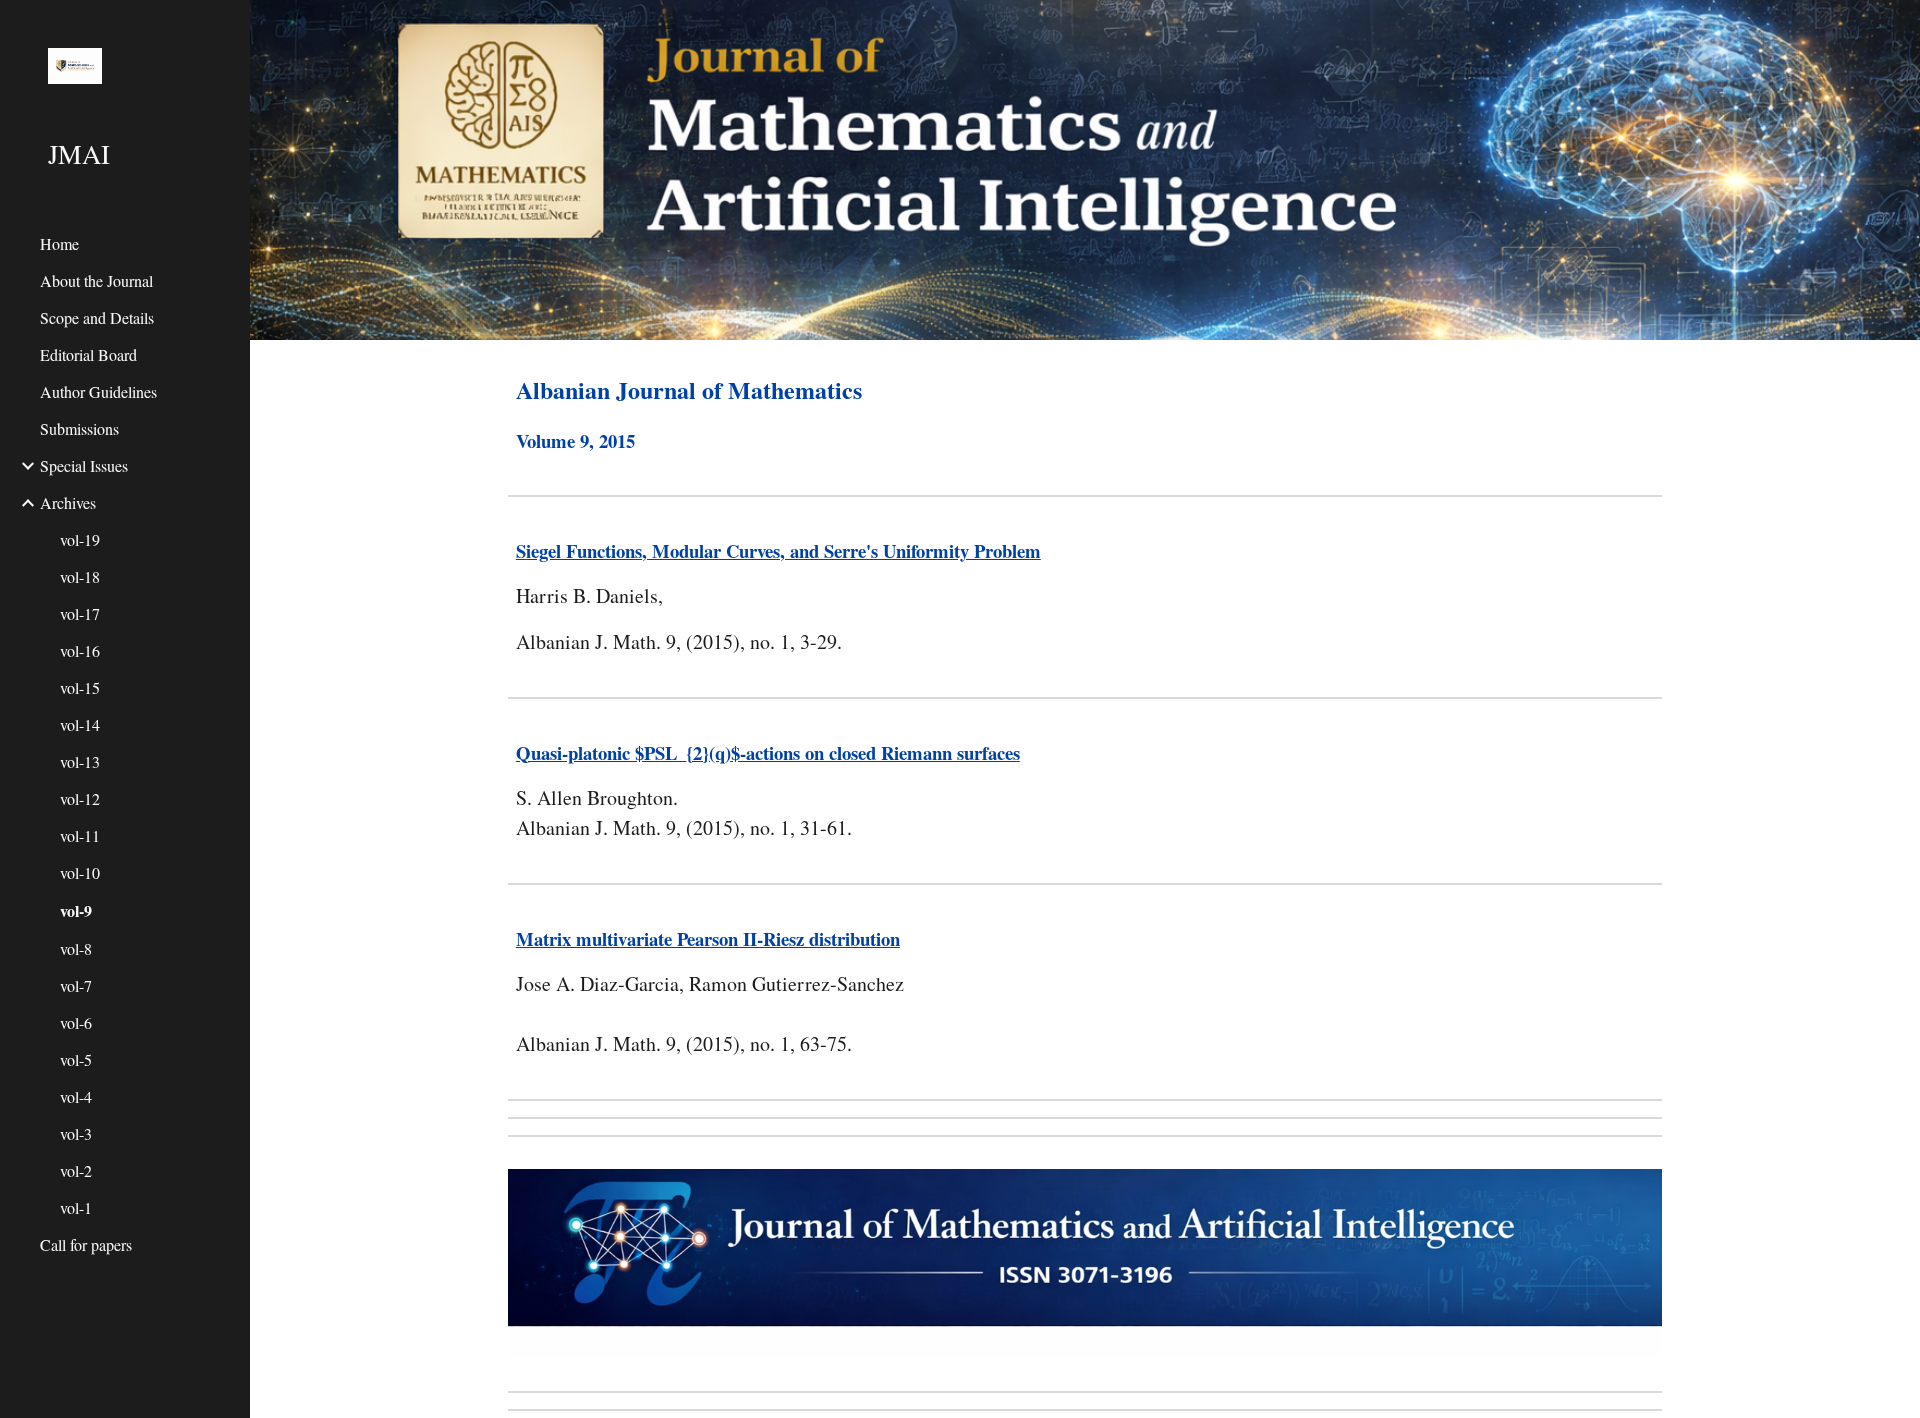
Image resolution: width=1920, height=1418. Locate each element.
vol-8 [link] (76, 948)
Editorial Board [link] (88, 354)
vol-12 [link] (80, 798)
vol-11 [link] (80, 835)
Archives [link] (68, 502)
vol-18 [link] (80, 576)
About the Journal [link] (96, 280)
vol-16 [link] (80, 650)
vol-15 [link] (80, 687)
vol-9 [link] (76, 910)
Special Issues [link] (84, 465)
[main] (1085, 413)
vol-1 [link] (76, 1207)
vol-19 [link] (80, 539)
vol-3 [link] (76, 1133)
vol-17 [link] (80, 613)
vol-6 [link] (76, 1022)
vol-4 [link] (76, 1096)
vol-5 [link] (76, 1059)
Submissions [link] (79, 428)
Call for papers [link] (86, 1244)
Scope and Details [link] (97, 317)
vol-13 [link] (80, 761)
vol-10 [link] (80, 872)
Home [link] (59, 243)
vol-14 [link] (80, 724)
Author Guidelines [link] (98, 391)
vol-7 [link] (76, 985)
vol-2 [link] (76, 1170)
